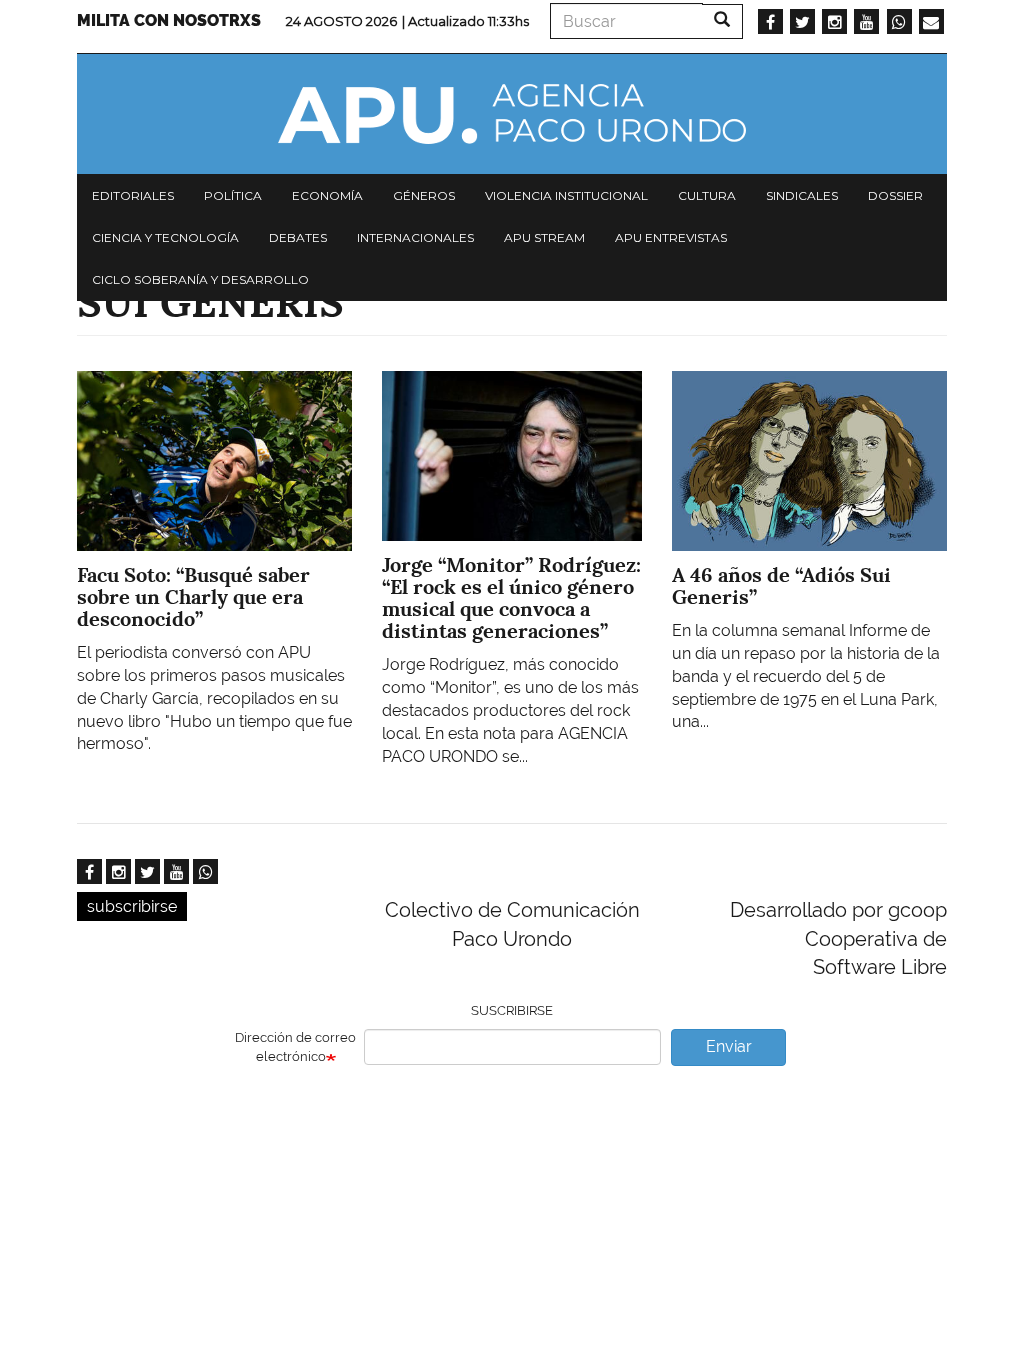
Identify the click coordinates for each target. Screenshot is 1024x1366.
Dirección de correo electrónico (295, 1047)
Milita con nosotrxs (169, 20)
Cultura (707, 195)
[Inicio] (512, 114)
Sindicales (802, 195)
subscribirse (132, 906)
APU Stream (544, 237)
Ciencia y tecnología (165, 237)
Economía (327, 195)
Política (233, 195)
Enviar (729, 1046)
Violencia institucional (566, 195)
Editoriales (133, 195)
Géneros (424, 195)
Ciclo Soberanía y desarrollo (200, 279)
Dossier (895, 195)
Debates (298, 237)
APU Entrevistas (671, 237)
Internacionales (415, 237)
